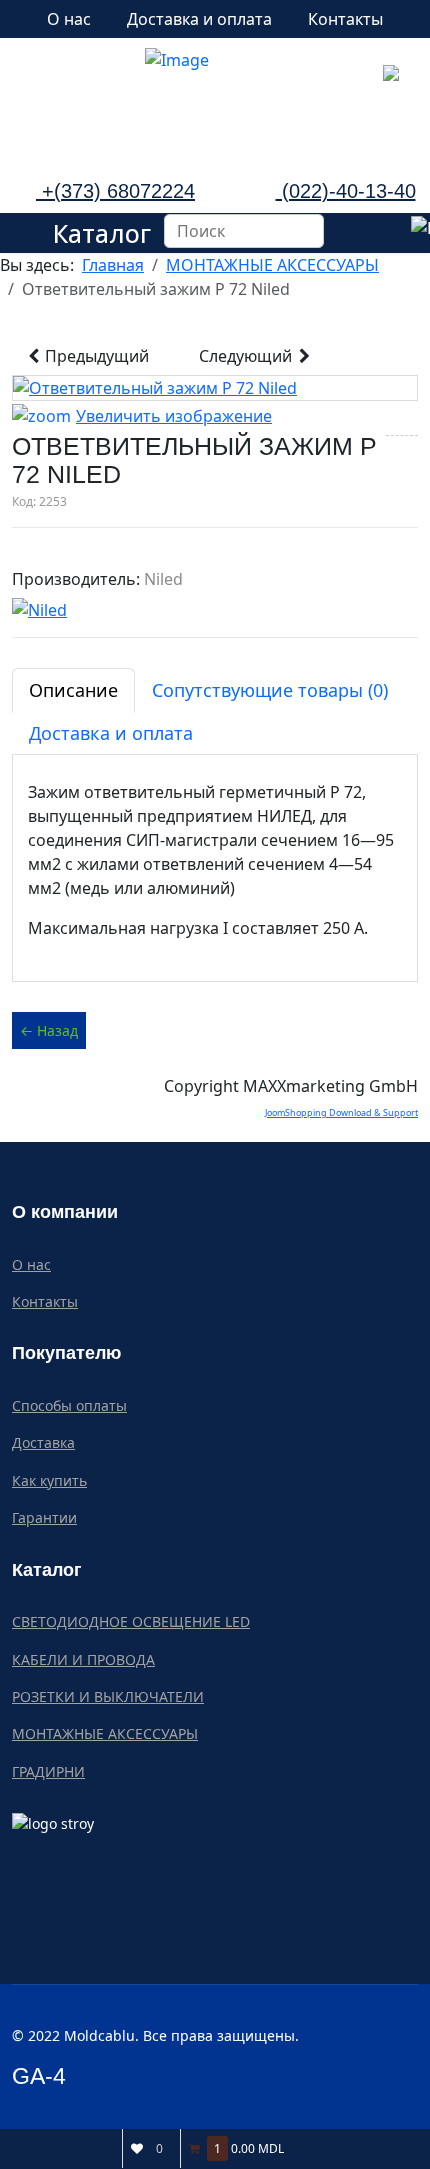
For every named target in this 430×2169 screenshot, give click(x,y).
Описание (73, 690)
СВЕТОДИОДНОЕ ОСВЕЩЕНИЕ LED (131, 1621)
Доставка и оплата (199, 19)
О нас (69, 19)
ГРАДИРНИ (48, 1771)
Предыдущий (95, 356)
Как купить (49, 1480)
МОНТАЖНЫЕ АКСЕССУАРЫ (105, 1733)
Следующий (247, 356)
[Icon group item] (115, 118)
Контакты (345, 19)
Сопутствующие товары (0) (270, 690)
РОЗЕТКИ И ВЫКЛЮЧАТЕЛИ (108, 1696)
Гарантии (44, 1517)
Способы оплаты (69, 1405)
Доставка (43, 1442)
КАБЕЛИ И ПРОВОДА (83, 1659)
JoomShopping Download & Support (341, 1112)
